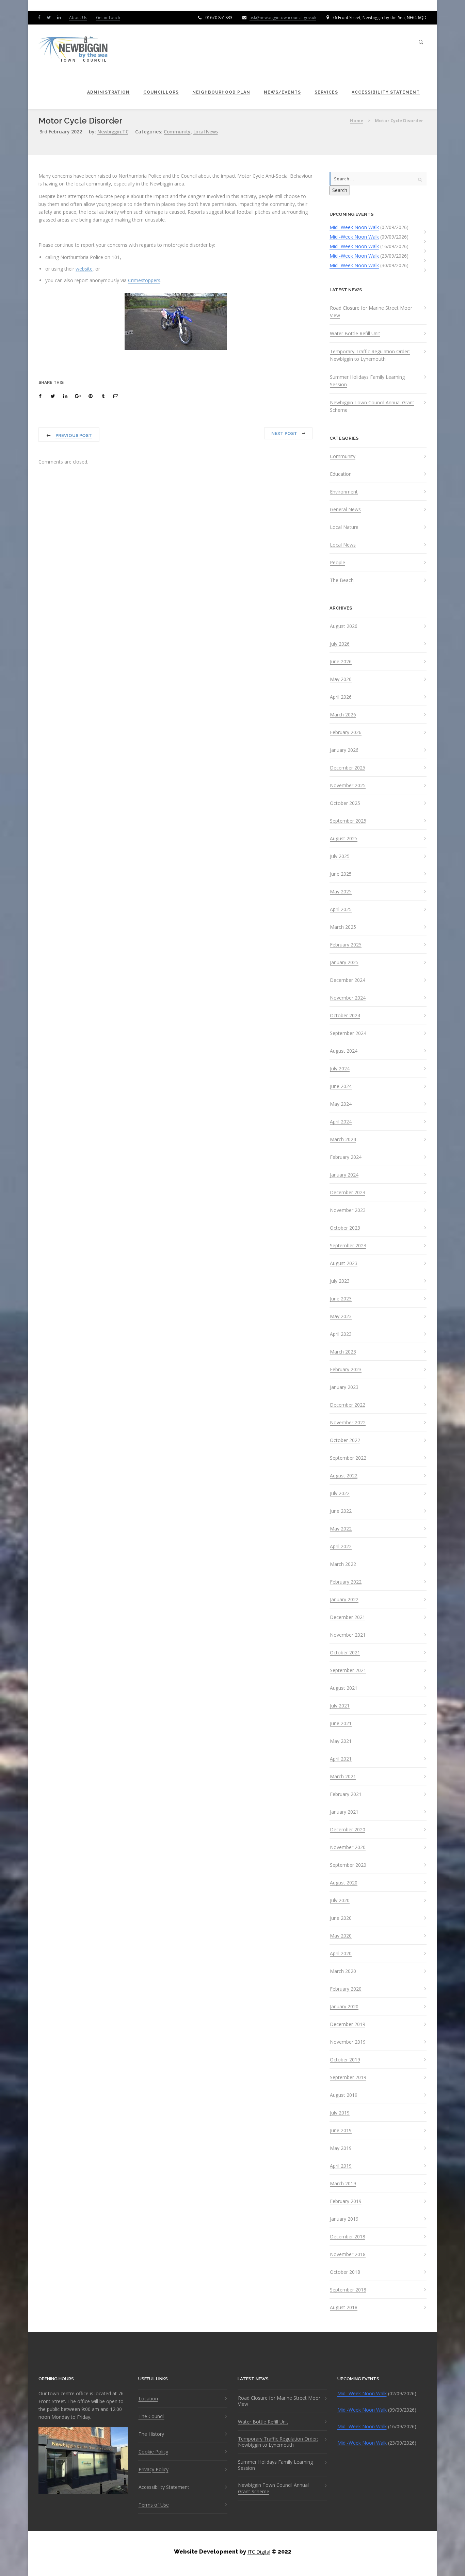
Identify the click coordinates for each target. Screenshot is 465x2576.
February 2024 (346, 1157)
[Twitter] (50, 17)
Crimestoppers (144, 280)
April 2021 (341, 1759)
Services (326, 92)
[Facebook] (41, 17)
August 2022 (344, 1476)
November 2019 (348, 2042)
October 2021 (345, 1653)
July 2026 (340, 644)
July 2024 (340, 1069)
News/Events (282, 92)
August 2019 (344, 2095)
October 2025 (345, 803)
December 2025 (348, 768)
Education (341, 474)
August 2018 (344, 2307)
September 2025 (348, 821)
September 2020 (348, 1865)
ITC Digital (259, 2552)
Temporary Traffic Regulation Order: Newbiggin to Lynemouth (370, 355)
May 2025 (341, 892)
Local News (206, 132)
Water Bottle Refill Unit (355, 333)
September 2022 (348, 1458)
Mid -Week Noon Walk (354, 227)
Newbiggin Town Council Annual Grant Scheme (372, 406)
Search (340, 190)
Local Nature (344, 527)
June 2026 (341, 662)
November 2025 (348, 785)
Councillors (161, 92)
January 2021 (344, 1812)
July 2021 (340, 1706)
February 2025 (346, 945)
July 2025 (340, 856)
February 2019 (346, 2201)
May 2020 (341, 1936)
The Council (151, 2416)
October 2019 (345, 2060)
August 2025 (344, 839)
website (84, 269)
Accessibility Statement (386, 92)
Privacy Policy (154, 2469)
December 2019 (348, 2024)
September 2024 (348, 1033)
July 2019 (340, 2113)
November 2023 (348, 1210)
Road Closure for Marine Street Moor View (371, 312)
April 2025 (341, 909)
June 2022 (341, 1511)
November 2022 (348, 1423)
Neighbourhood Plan (221, 92)
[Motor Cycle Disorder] (41, 396)
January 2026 (344, 750)
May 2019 (341, 2148)
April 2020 (341, 1954)
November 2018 (348, 2254)
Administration (108, 92)
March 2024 (343, 1139)
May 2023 (341, 1316)
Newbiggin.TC (113, 132)
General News (345, 509)
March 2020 (343, 1971)
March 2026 (343, 715)
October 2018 (345, 2272)
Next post (284, 433)
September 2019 (348, 2077)
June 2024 (341, 1086)
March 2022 (343, 1564)
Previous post (74, 435)
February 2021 (346, 1794)
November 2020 (348, 1847)
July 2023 (340, 1281)
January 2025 (344, 962)
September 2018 (348, 2290)
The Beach (342, 580)
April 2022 (341, 1546)
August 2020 (344, 1883)
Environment (344, 492)
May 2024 (341, 1104)
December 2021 (348, 1617)
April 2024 (341, 1122)
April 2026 (341, 697)
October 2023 (345, 1228)
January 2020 (344, 2007)
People (338, 563)
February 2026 (346, 732)
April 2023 (341, 1334)
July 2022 (340, 1493)
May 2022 (341, 1529)
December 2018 (348, 2237)
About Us (78, 18)
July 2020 (340, 1900)
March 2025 (343, 927)
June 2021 (341, 1723)
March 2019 (343, 2184)
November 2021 (348, 1635)
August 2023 (344, 1263)
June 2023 (341, 1299)
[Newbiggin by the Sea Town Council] (74, 50)
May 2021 (341, 1741)
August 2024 (344, 1051)
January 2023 (344, 1387)
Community (177, 132)
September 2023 (348, 1246)
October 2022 (345, 1440)
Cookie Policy (153, 2452)
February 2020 (346, 1989)
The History (151, 2434)
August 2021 (344, 1688)
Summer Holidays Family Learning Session (367, 381)
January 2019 (344, 2219)
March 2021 (343, 1777)
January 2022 (344, 1600)
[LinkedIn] (61, 17)
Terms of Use (154, 2505)
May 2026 (341, 679)
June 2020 (341, 1918)
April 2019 (341, 2166)
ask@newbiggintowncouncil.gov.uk (283, 18)
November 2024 (348, 998)
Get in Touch (108, 18)
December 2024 (348, 980)
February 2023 (346, 1370)
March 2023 (343, 1352)
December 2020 (348, 1830)
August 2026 (344, 626)
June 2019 (341, 2131)
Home (357, 120)
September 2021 (348, 1670)
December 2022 (348, 1405)
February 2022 (346, 1582)
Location (148, 2399)
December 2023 (348, 1193)
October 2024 (345, 1016)
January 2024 (344, 1175)
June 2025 (341, 874)
